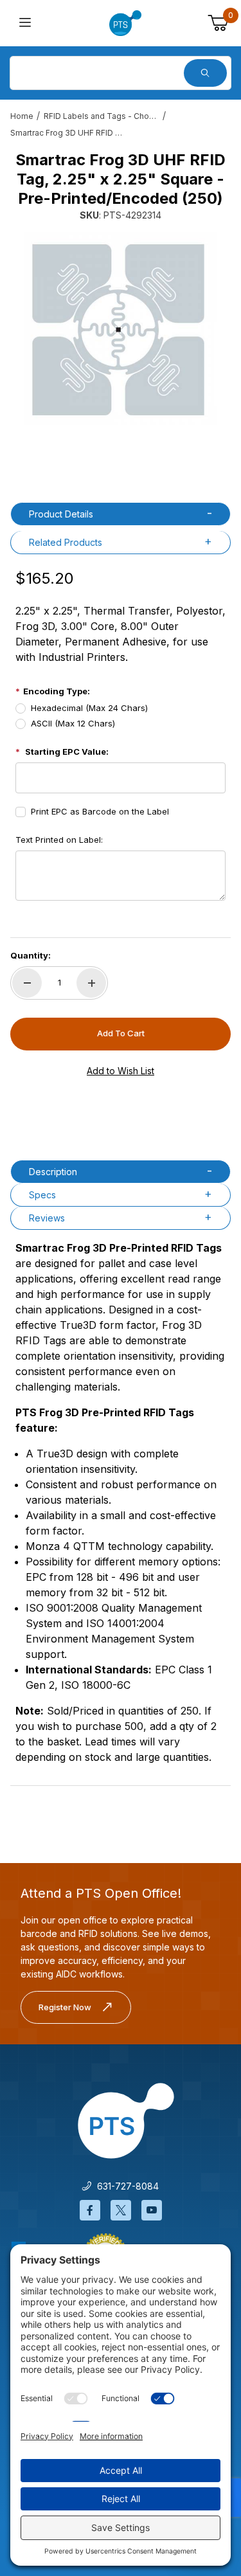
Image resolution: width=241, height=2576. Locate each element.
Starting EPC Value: (67, 752)
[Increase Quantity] (91, 983)
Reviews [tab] (47, 1218)
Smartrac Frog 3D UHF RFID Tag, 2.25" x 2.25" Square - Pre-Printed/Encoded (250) (68, 133)
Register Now (65, 2007)
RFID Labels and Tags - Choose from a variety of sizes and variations (102, 116)
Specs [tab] (42, 1195)
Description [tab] (53, 1172)
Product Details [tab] (61, 514)
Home (22, 116)
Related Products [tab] (66, 542)
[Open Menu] (25, 23)
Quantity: (31, 955)
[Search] (205, 73)
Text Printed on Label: (59, 840)
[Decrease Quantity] (27, 983)
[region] (121, 458)
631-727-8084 (125, 2186)
